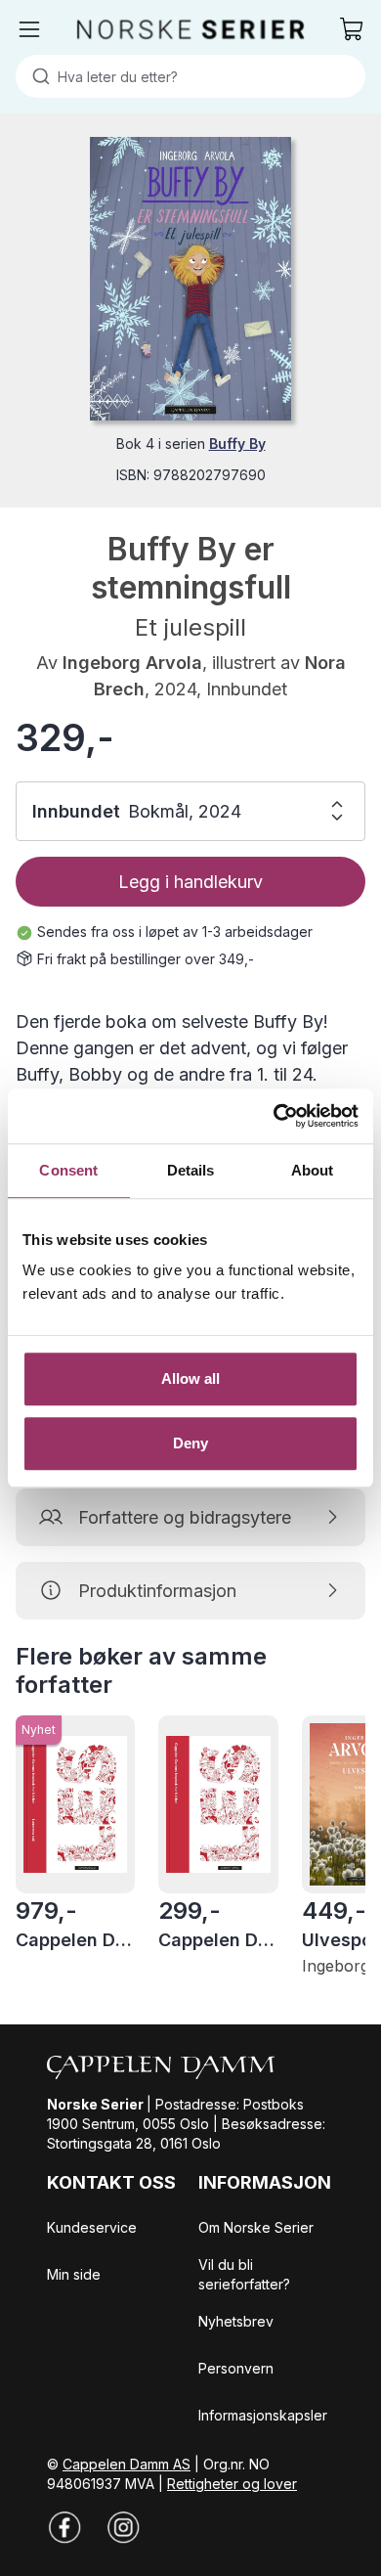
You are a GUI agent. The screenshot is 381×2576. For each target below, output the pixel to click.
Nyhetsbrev (236, 2321)
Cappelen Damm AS (127, 2464)
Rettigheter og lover (232, 2484)
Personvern (236, 2368)
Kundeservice (92, 2227)
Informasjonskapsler (263, 2415)
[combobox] (190, 76)
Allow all (191, 1378)
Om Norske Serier (256, 2227)
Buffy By (237, 444)
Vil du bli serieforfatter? (244, 2274)
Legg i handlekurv (190, 882)
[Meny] (29, 29)
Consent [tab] (68, 1170)
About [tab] (313, 1170)
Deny (190, 1443)
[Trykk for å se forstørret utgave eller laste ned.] (190, 279)
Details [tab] (191, 1170)
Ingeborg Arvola (132, 663)
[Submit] (37, 76)
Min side (74, 2274)
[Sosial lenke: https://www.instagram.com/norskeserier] (123, 2527)
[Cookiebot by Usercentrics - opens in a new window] (274, 1116)
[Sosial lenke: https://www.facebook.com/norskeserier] (64, 2527)
